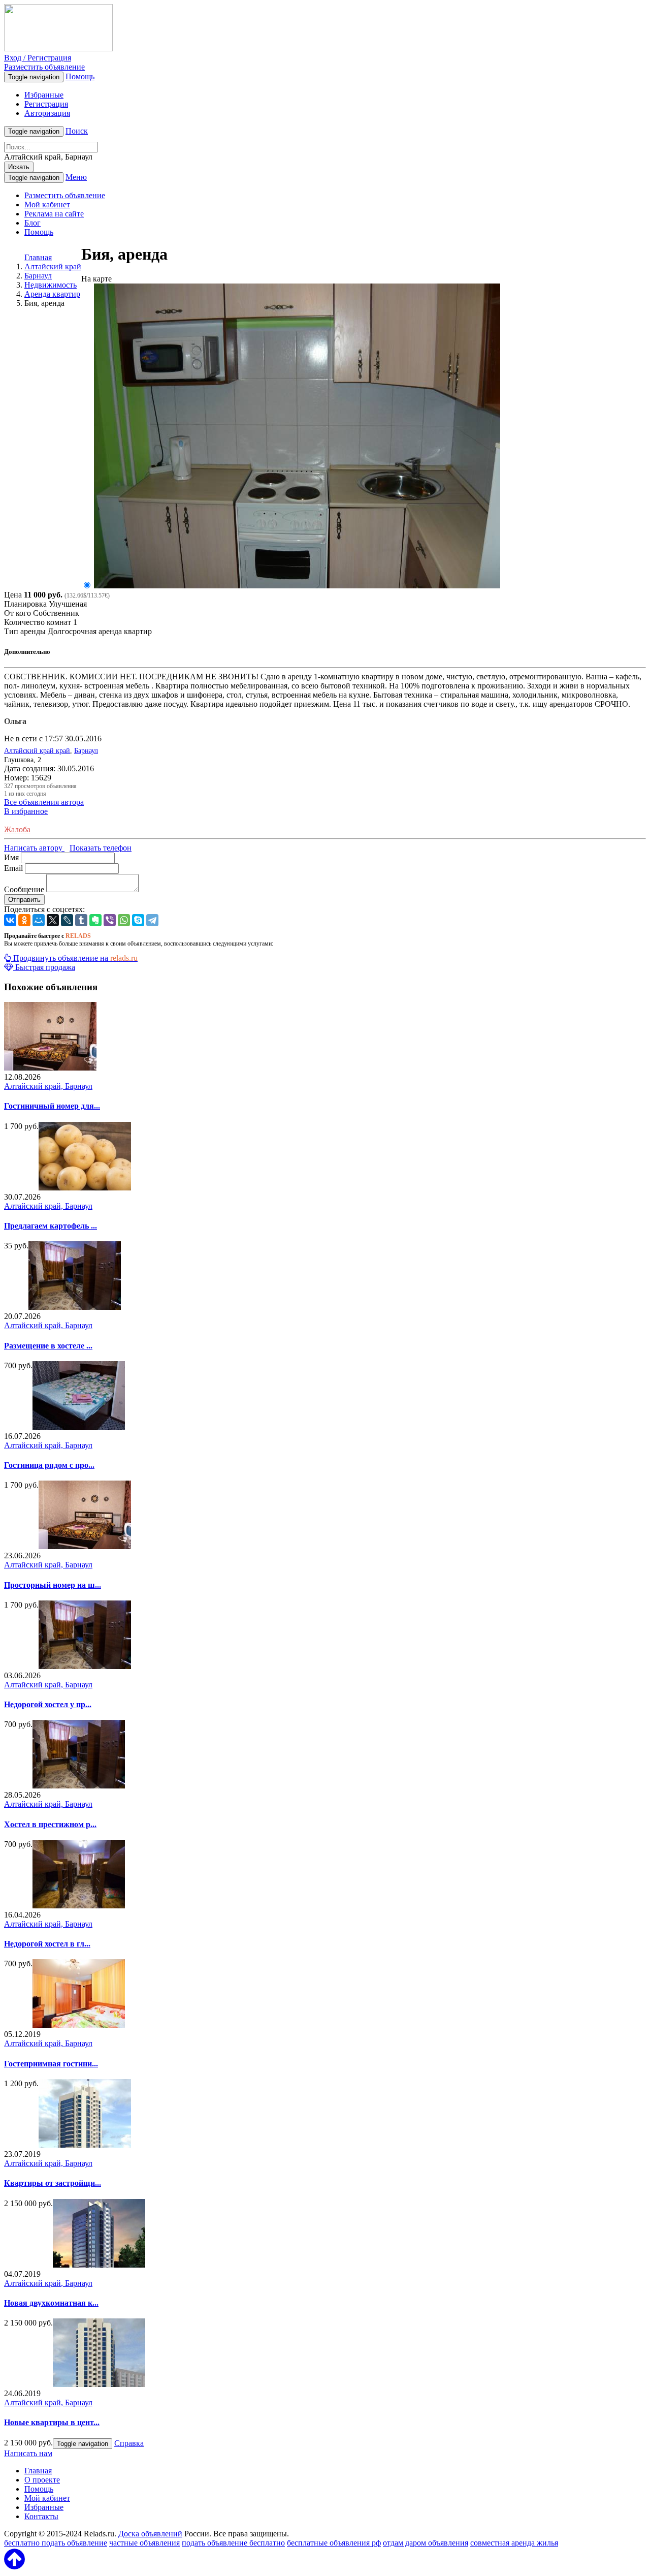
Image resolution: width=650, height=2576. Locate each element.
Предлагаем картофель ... (51, 1226)
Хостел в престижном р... (50, 1824)
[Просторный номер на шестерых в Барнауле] (85, 1546)
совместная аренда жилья (514, 2543)
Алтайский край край (37, 751)
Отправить (24, 900)
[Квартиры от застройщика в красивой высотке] (85, 2145)
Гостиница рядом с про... (49, 1465)
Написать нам (28, 2453)
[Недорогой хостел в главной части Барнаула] (79, 1906)
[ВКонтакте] (10, 920)
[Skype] (138, 920)
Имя (11, 857)
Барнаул (86, 751)
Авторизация (47, 113)
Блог (32, 223)
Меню (76, 177)
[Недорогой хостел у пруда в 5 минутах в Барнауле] (85, 1666)
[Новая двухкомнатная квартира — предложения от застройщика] (99, 2265)
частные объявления (144, 2543)
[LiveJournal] (67, 920)
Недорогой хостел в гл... (47, 1944)
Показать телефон (101, 848)
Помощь (80, 76)
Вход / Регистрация (38, 58)
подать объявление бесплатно (233, 2543)
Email (13, 868)
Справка (129, 2443)
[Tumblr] (81, 920)
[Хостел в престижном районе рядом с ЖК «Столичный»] (79, 1786)
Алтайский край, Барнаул (48, 1086)
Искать (19, 167)
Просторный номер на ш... (53, 1585)
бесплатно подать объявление (56, 2543)
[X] (53, 920)
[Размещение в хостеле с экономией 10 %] (75, 1307)
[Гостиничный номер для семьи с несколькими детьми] (50, 1068)
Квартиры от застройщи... (53, 2183)
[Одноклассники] (24, 920)
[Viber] (110, 920)
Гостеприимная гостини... (51, 2064)
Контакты (41, 2516)
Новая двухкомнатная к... (51, 2303)
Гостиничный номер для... (52, 1106)
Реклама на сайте (54, 214)
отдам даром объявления (426, 2543)
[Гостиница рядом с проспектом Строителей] (79, 1427)
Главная (38, 257)
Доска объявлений (150, 2534)
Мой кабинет (47, 205)
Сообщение (24, 889)
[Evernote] (95, 920)
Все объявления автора (44, 802)
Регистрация (46, 104)
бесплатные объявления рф (334, 2543)
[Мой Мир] (39, 920)
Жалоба (17, 829)
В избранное (26, 811)
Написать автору (34, 848)
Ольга (15, 721)
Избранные (44, 95)
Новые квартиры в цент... (52, 2422)
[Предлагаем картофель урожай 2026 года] (85, 1188)
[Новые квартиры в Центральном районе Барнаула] (99, 2384)
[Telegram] (152, 920)
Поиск (77, 131)
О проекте (42, 2480)
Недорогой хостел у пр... (48, 1704)
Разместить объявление (44, 67)
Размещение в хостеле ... (48, 1346)
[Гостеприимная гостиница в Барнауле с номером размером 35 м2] (79, 2025)
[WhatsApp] (124, 920)
